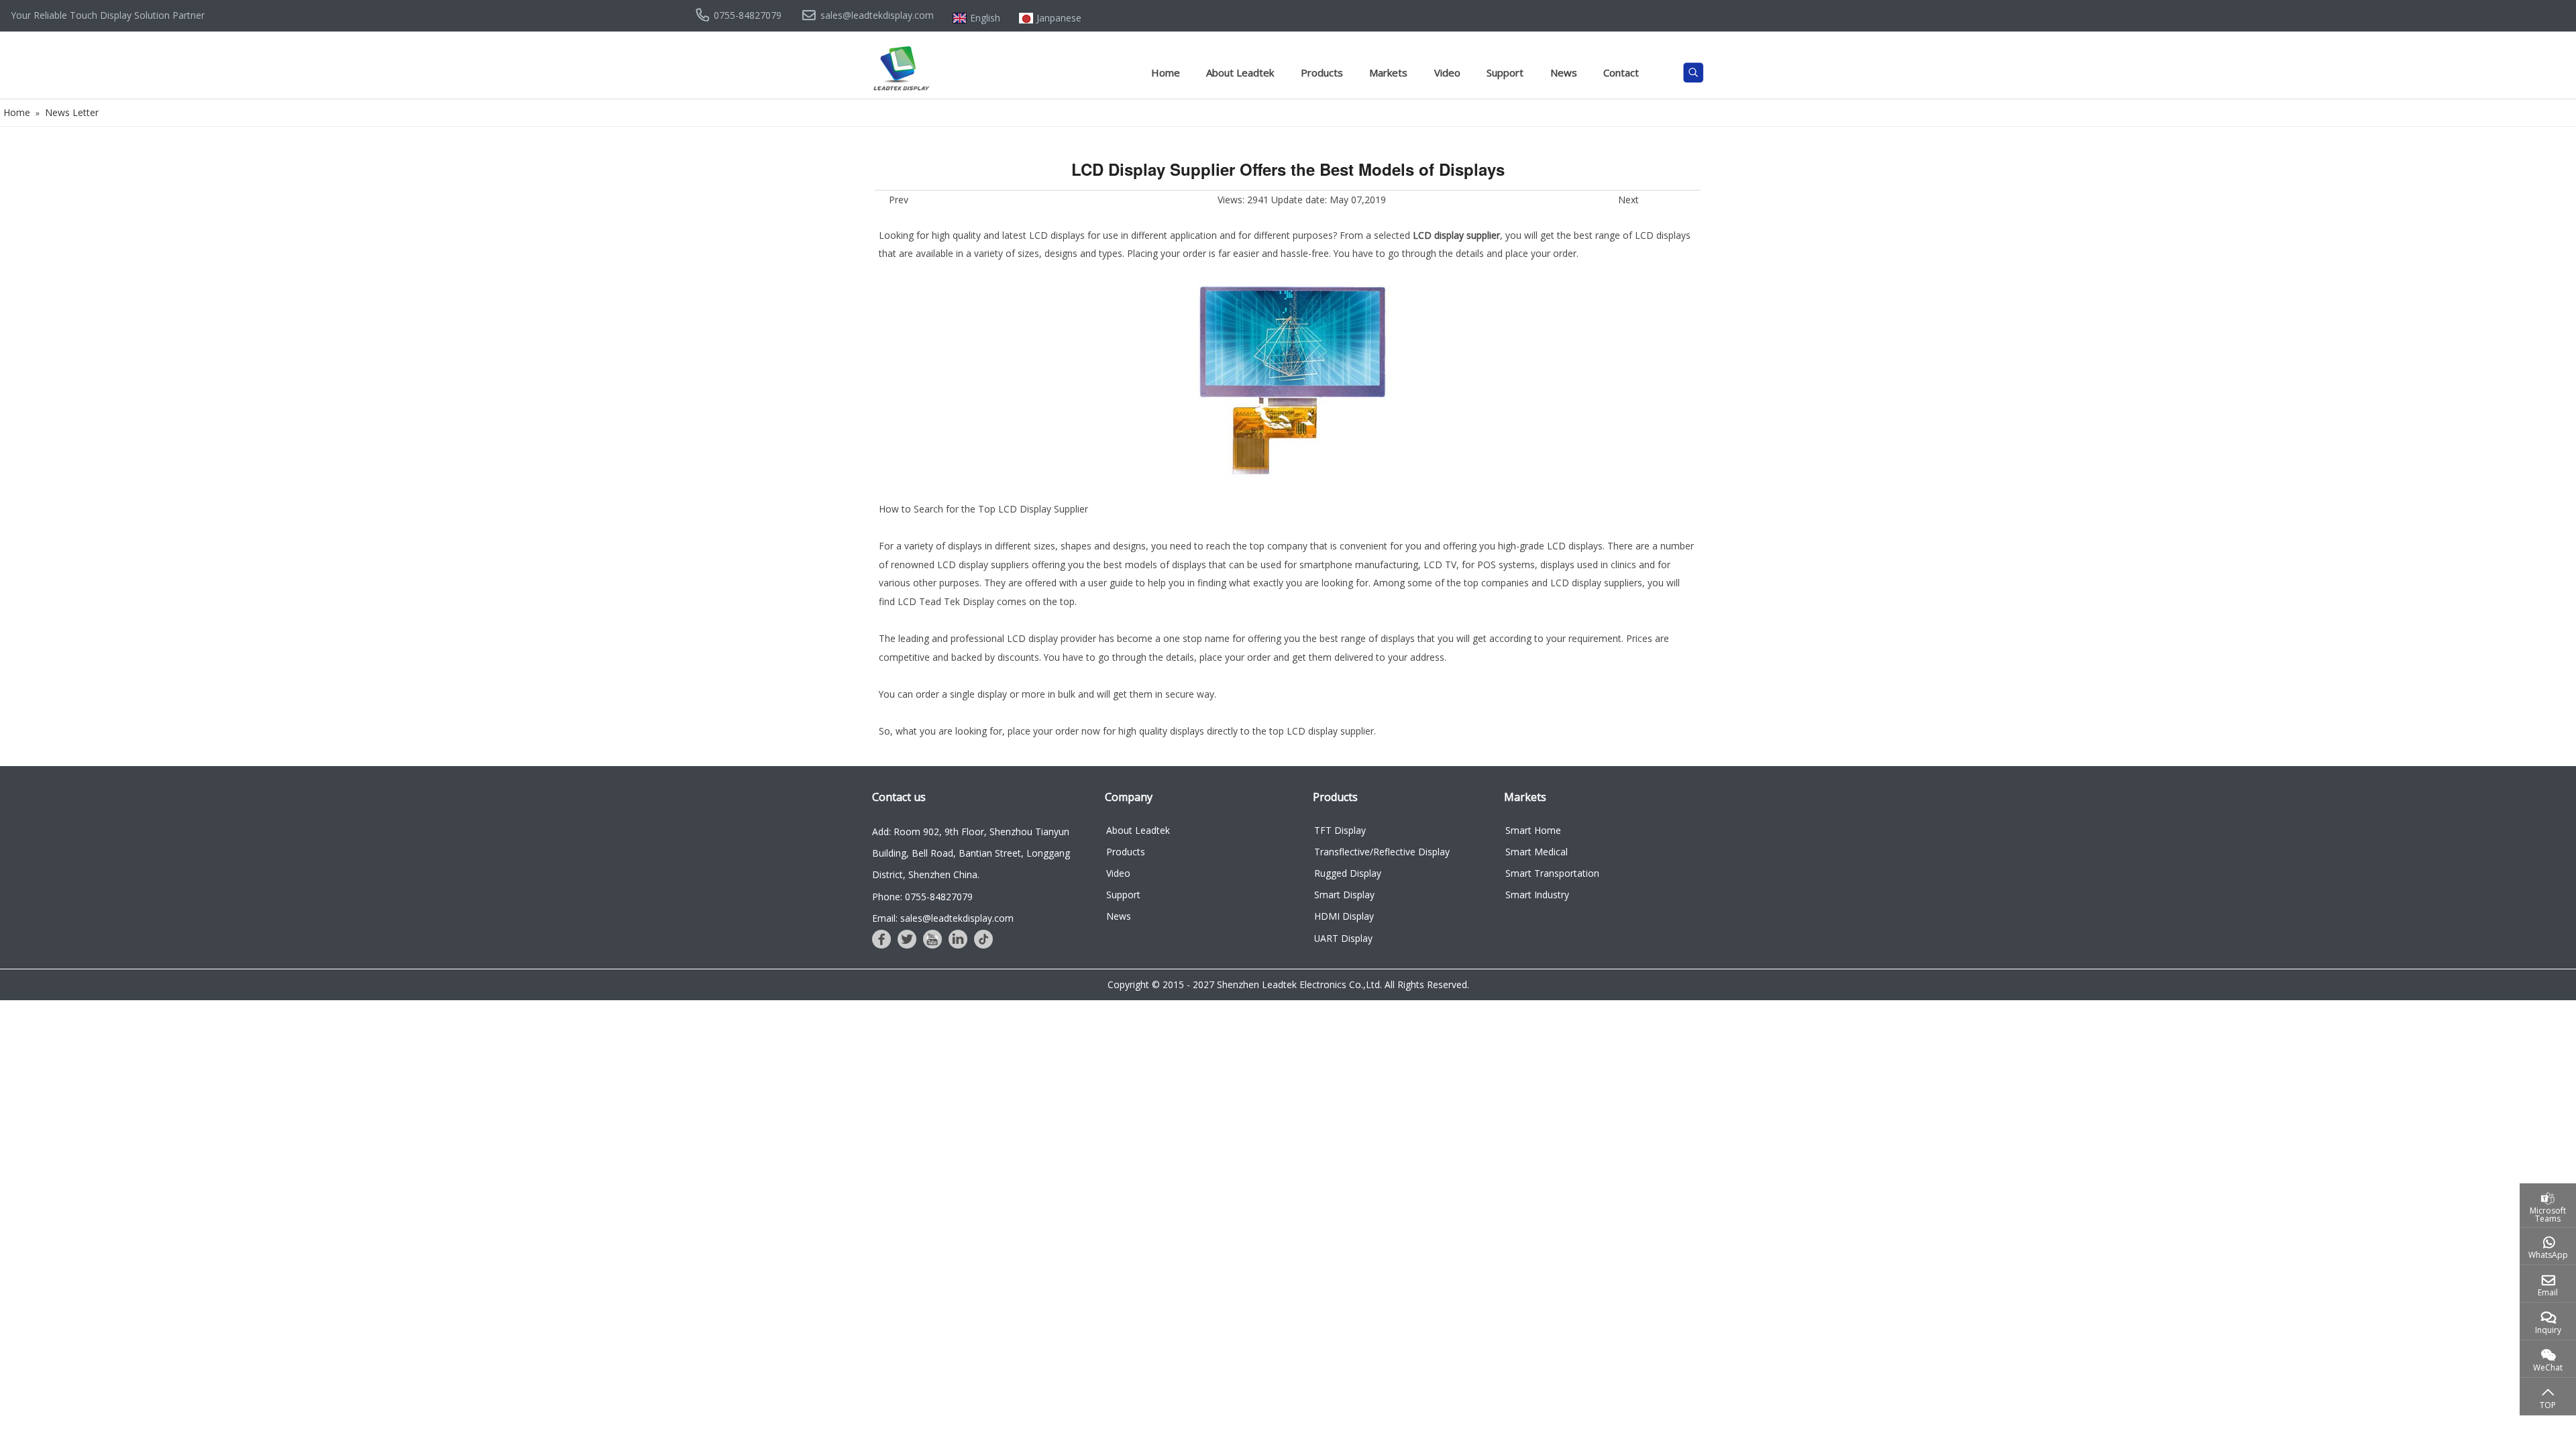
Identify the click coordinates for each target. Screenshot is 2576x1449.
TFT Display (1340, 830)
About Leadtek (1240, 72)
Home (1166, 72)
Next (1628, 200)
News (1564, 72)
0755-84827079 (748, 15)
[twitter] (907, 939)
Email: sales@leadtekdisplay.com (943, 918)
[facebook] (881, 939)
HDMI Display (1344, 916)
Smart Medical (1537, 852)
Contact (1621, 72)
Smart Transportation (1552, 873)
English (985, 18)
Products (1322, 72)
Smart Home (1533, 830)
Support (1505, 72)
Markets (1388, 72)
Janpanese (1059, 18)
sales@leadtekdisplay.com (877, 15)
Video (1447, 72)
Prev (899, 200)
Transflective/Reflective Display (1382, 852)
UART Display (1343, 938)
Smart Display (1344, 895)
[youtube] (932, 939)
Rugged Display (1348, 873)
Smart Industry (1537, 895)
